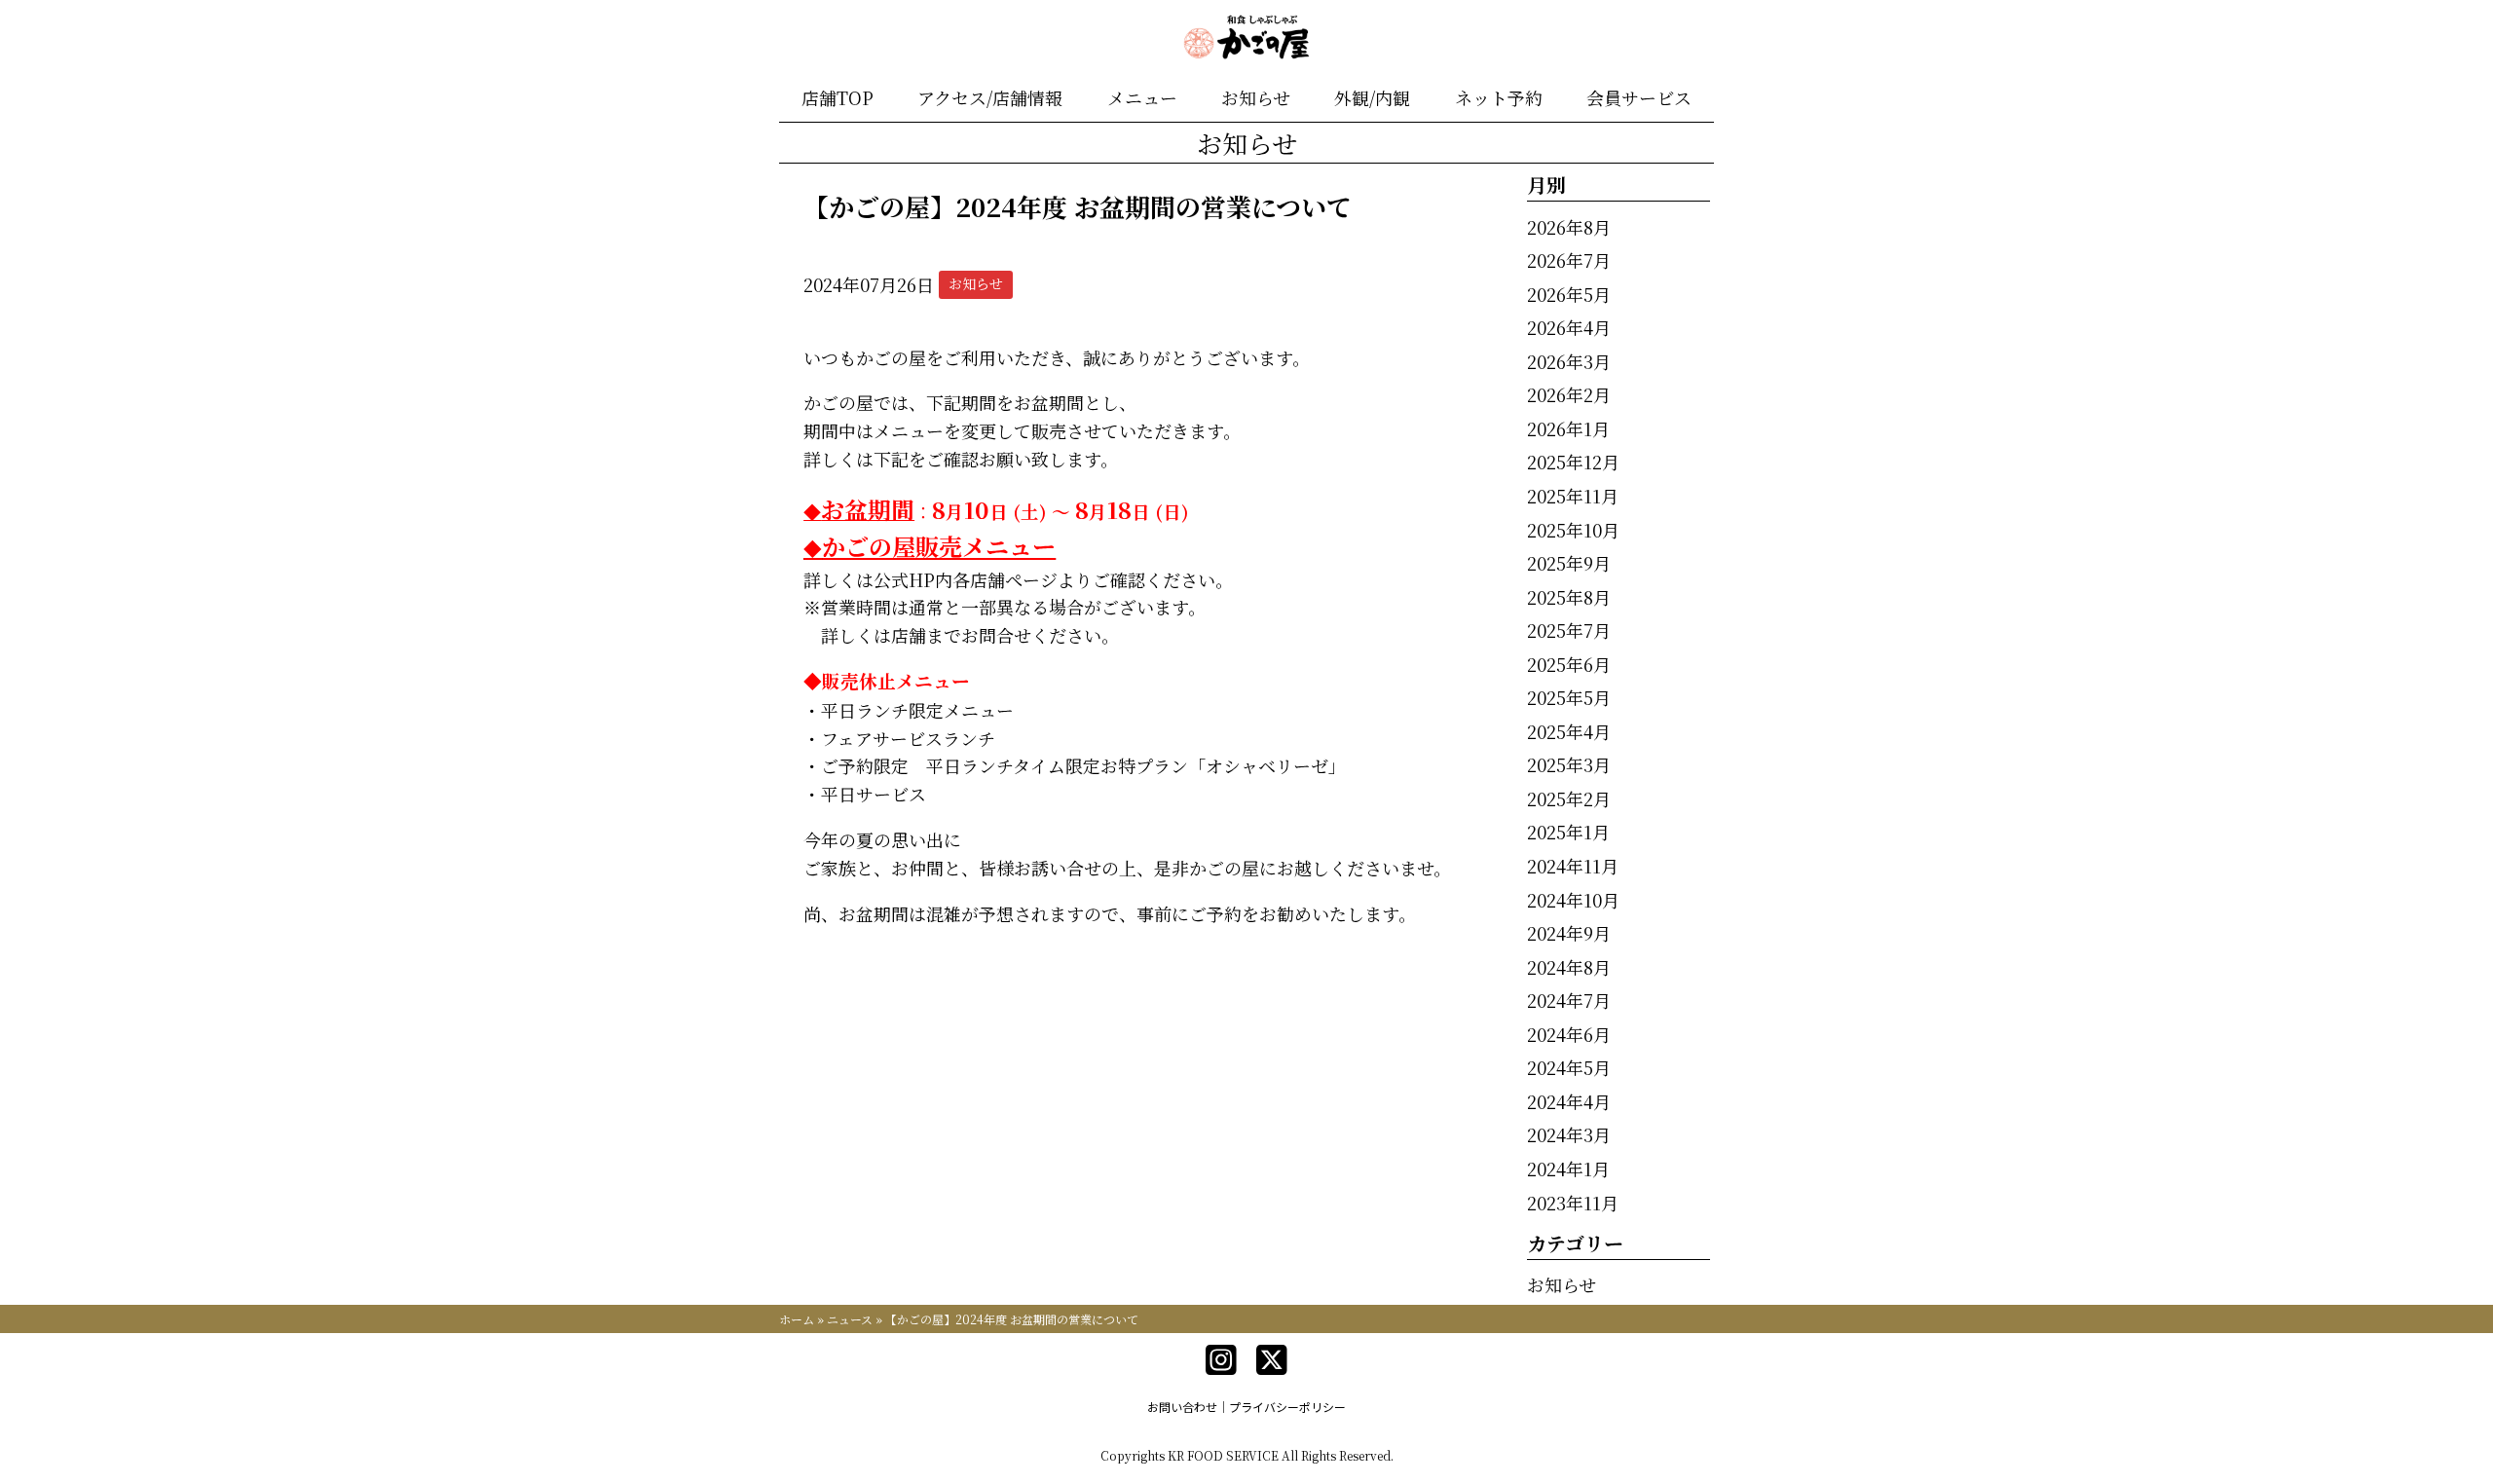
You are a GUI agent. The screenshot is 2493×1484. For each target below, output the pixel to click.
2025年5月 (1569, 697)
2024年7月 (1569, 1000)
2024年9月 (1569, 933)
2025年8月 (1569, 597)
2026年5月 (1569, 294)
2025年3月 (1569, 764)
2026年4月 (1569, 327)
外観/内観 (1372, 97)
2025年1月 (1568, 832)
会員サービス (1639, 97)
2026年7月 (1569, 260)
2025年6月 (1569, 664)
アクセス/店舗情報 (990, 97)
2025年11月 (1573, 496)
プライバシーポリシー (1287, 1407)
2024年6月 (1569, 1034)
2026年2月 (1569, 394)
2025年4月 (1569, 731)
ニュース (850, 1319)
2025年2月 (1569, 798)
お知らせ (1256, 97)
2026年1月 (1568, 428)
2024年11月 (1573, 866)
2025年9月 (1569, 563)
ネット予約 (1499, 97)
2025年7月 (1569, 630)
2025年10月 (1573, 530)
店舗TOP (837, 97)
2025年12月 (1573, 462)
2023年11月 (1573, 1203)
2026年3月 (1569, 361)
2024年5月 (1569, 1067)
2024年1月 (1568, 1169)
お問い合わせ (1182, 1407)
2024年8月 (1569, 967)
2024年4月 (1569, 1101)
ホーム (797, 1319)
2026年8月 (1569, 227)
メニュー (1142, 97)
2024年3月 (1569, 1134)
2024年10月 (1573, 900)
